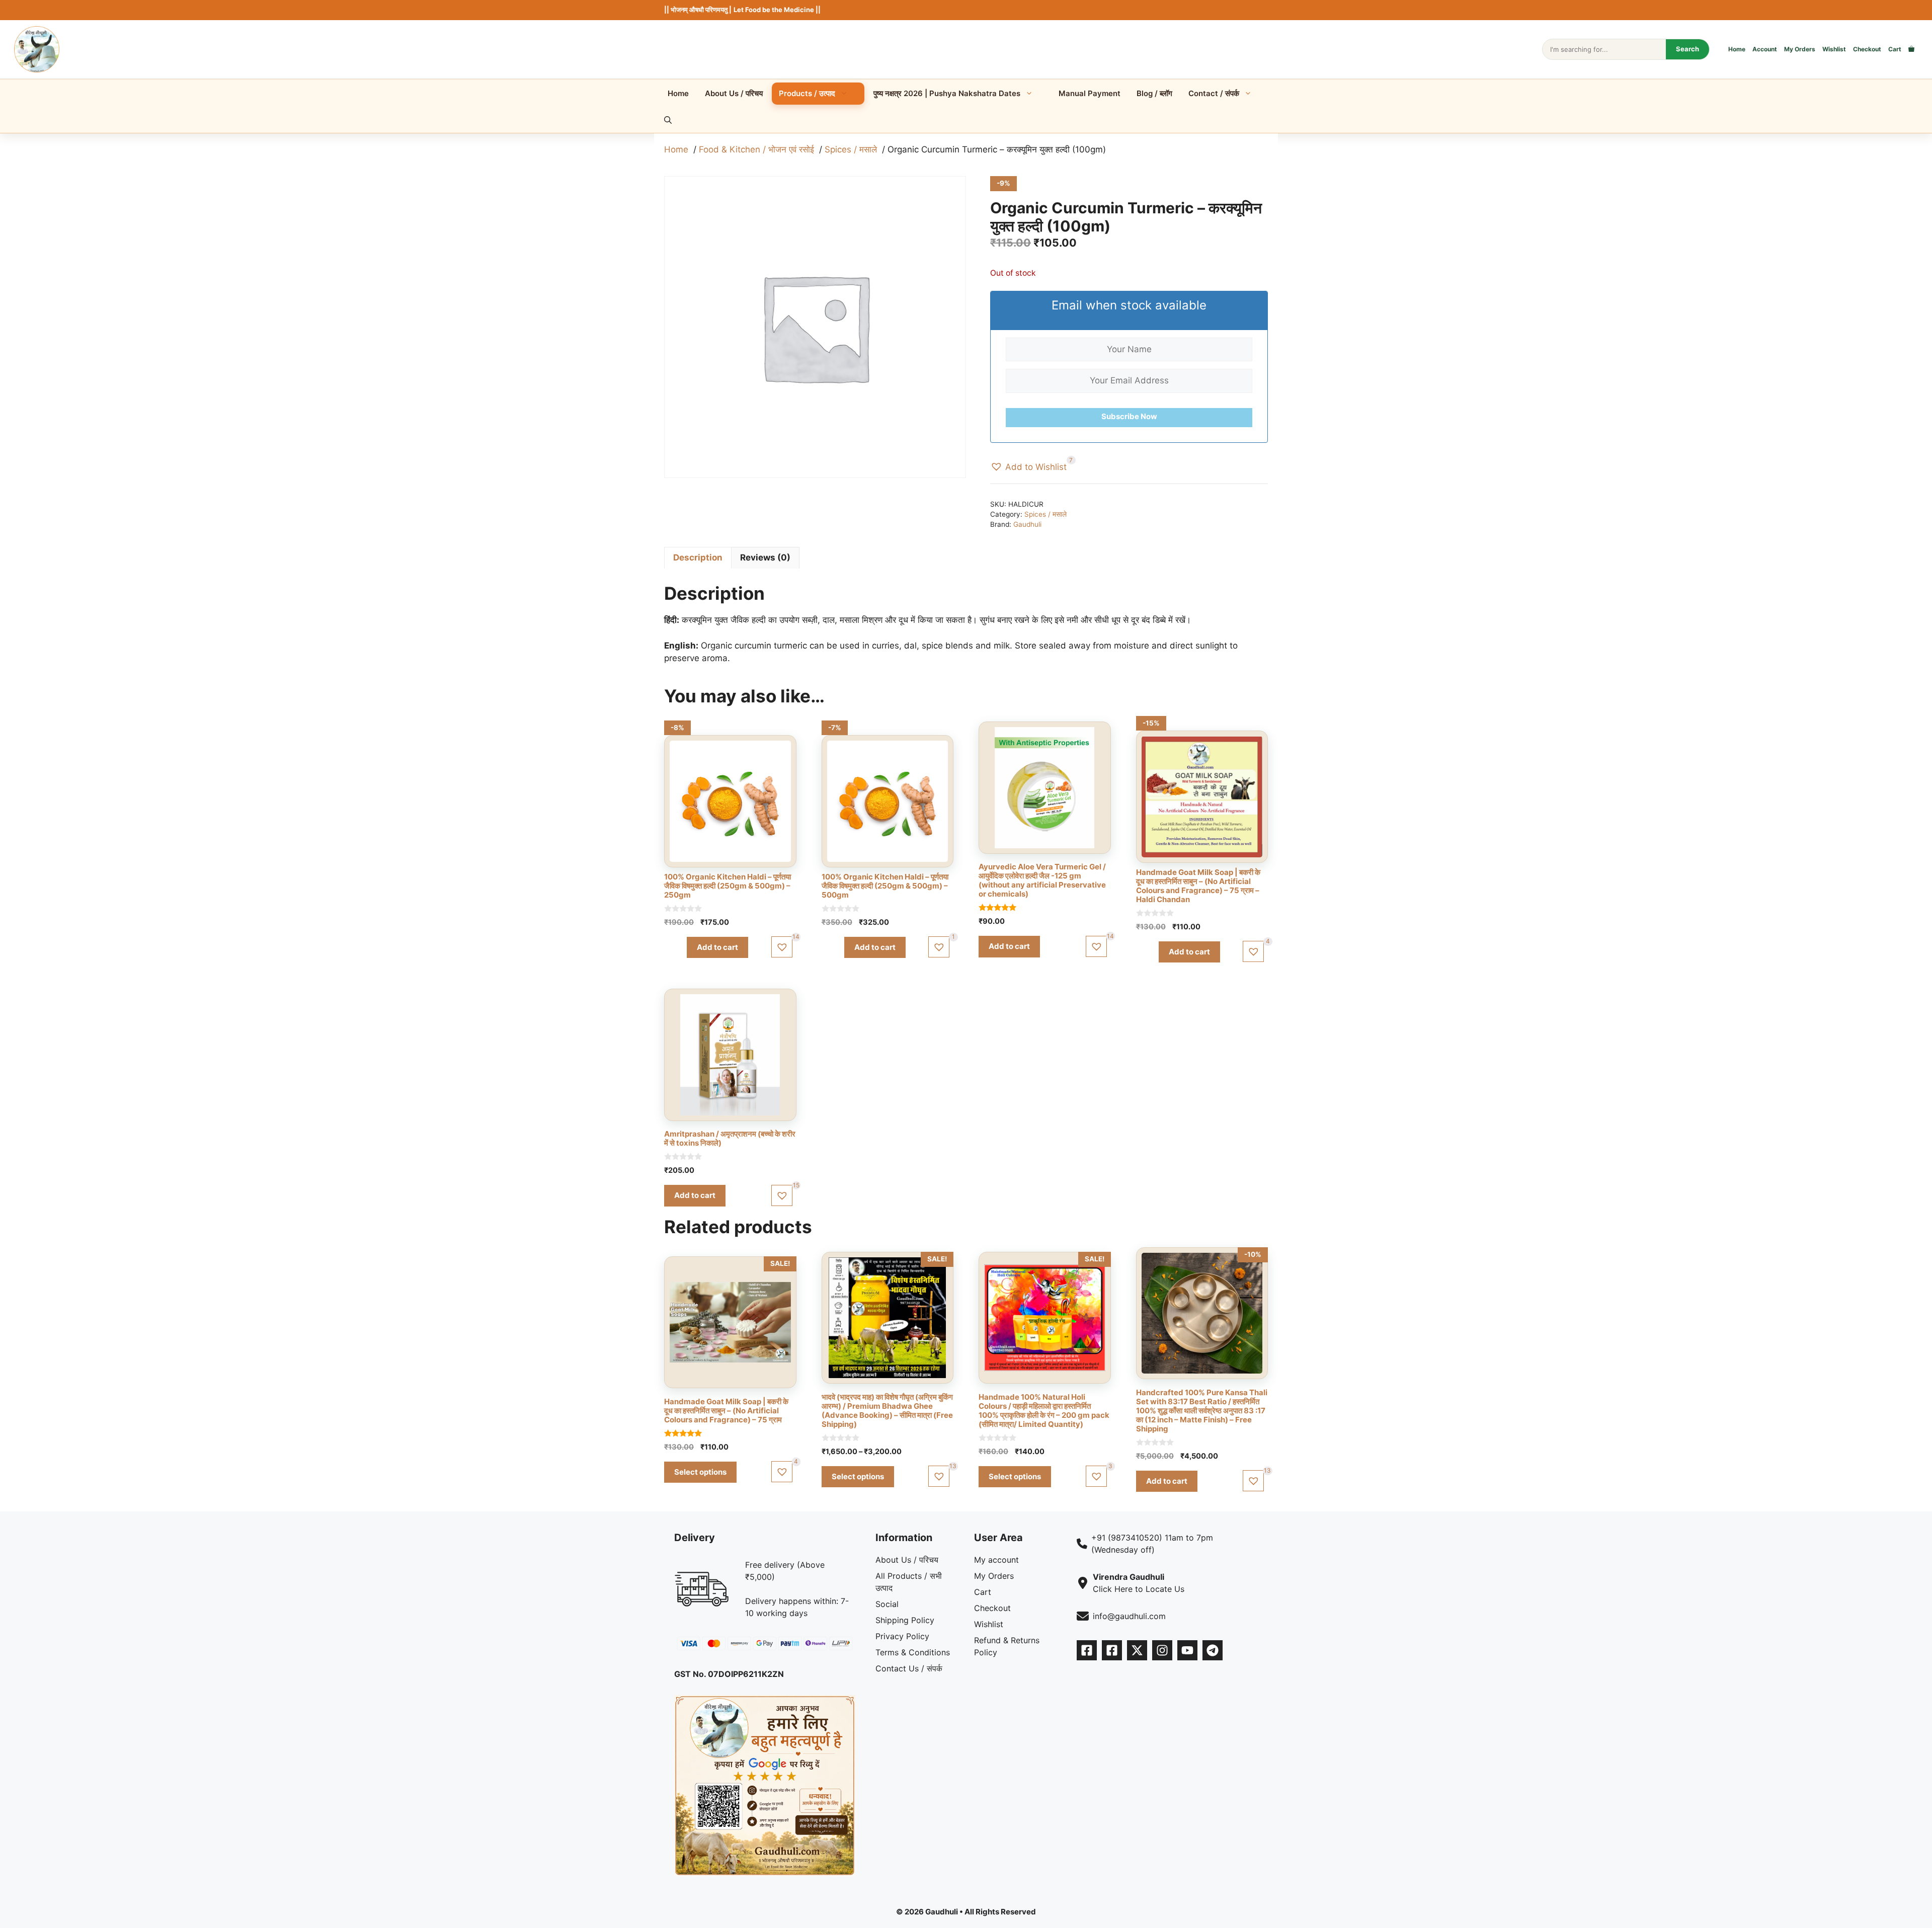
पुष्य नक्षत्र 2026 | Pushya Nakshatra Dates (947, 93)
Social (887, 1604)
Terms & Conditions (913, 1652)
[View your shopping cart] (1911, 49)
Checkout (1867, 49)
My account (996, 1560)
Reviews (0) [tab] (765, 557)
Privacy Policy (902, 1636)
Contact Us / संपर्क (909, 1668)
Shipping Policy (905, 1620)
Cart (1895, 49)
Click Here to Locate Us (1139, 1589)
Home (1737, 49)
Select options (700, 1472)
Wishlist (1834, 49)
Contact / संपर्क (1214, 93)
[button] (668, 120)
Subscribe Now (1129, 416)
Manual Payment (1090, 93)
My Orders (1800, 49)
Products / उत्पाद (807, 93)
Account (1765, 49)
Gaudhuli (1027, 524)
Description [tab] (698, 557)
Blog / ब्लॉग (1154, 93)
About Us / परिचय (734, 93)
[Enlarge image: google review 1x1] (842, 1708)
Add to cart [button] (717, 947)
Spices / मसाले (1045, 514)
